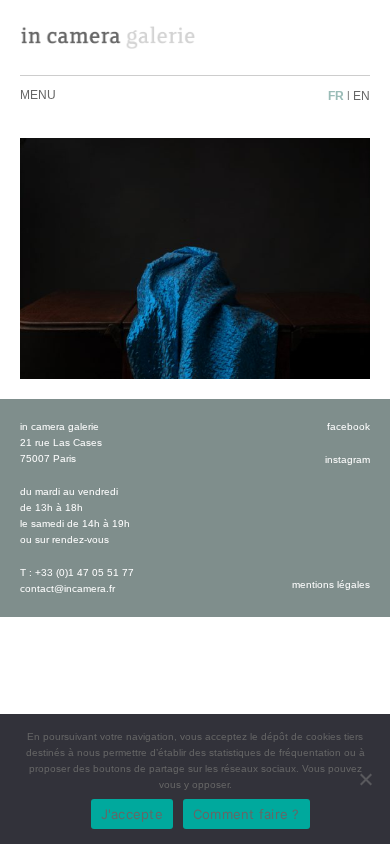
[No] (365, 779)
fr (336, 96)
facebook (348, 426)
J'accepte (132, 814)
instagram (347, 459)
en (361, 96)
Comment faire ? (246, 814)
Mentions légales (331, 584)
